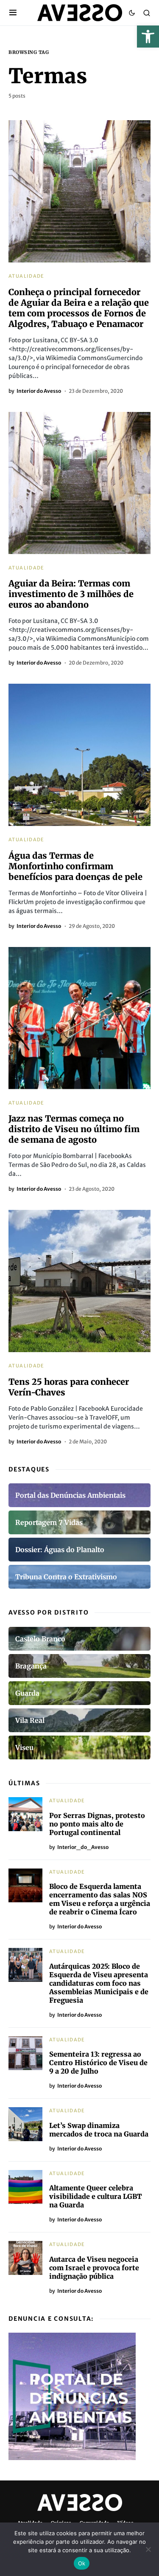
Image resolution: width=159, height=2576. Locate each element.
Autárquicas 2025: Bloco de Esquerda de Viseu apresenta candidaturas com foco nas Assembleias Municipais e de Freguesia (99, 1983)
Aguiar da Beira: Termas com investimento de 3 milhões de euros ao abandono (71, 594)
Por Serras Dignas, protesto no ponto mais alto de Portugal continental (97, 1824)
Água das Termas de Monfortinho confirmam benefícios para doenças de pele (75, 866)
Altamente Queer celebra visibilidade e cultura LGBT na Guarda (96, 2196)
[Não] (148, 2549)
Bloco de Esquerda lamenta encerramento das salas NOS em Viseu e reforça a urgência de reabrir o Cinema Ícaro (100, 1899)
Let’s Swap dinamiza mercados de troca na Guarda (99, 2130)
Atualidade (26, 276)
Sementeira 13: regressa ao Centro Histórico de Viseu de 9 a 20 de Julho (98, 2063)
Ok (82, 2563)
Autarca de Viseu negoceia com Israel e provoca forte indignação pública (94, 2268)
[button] (148, 37)
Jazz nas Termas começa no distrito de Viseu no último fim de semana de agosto (74, 1129)
